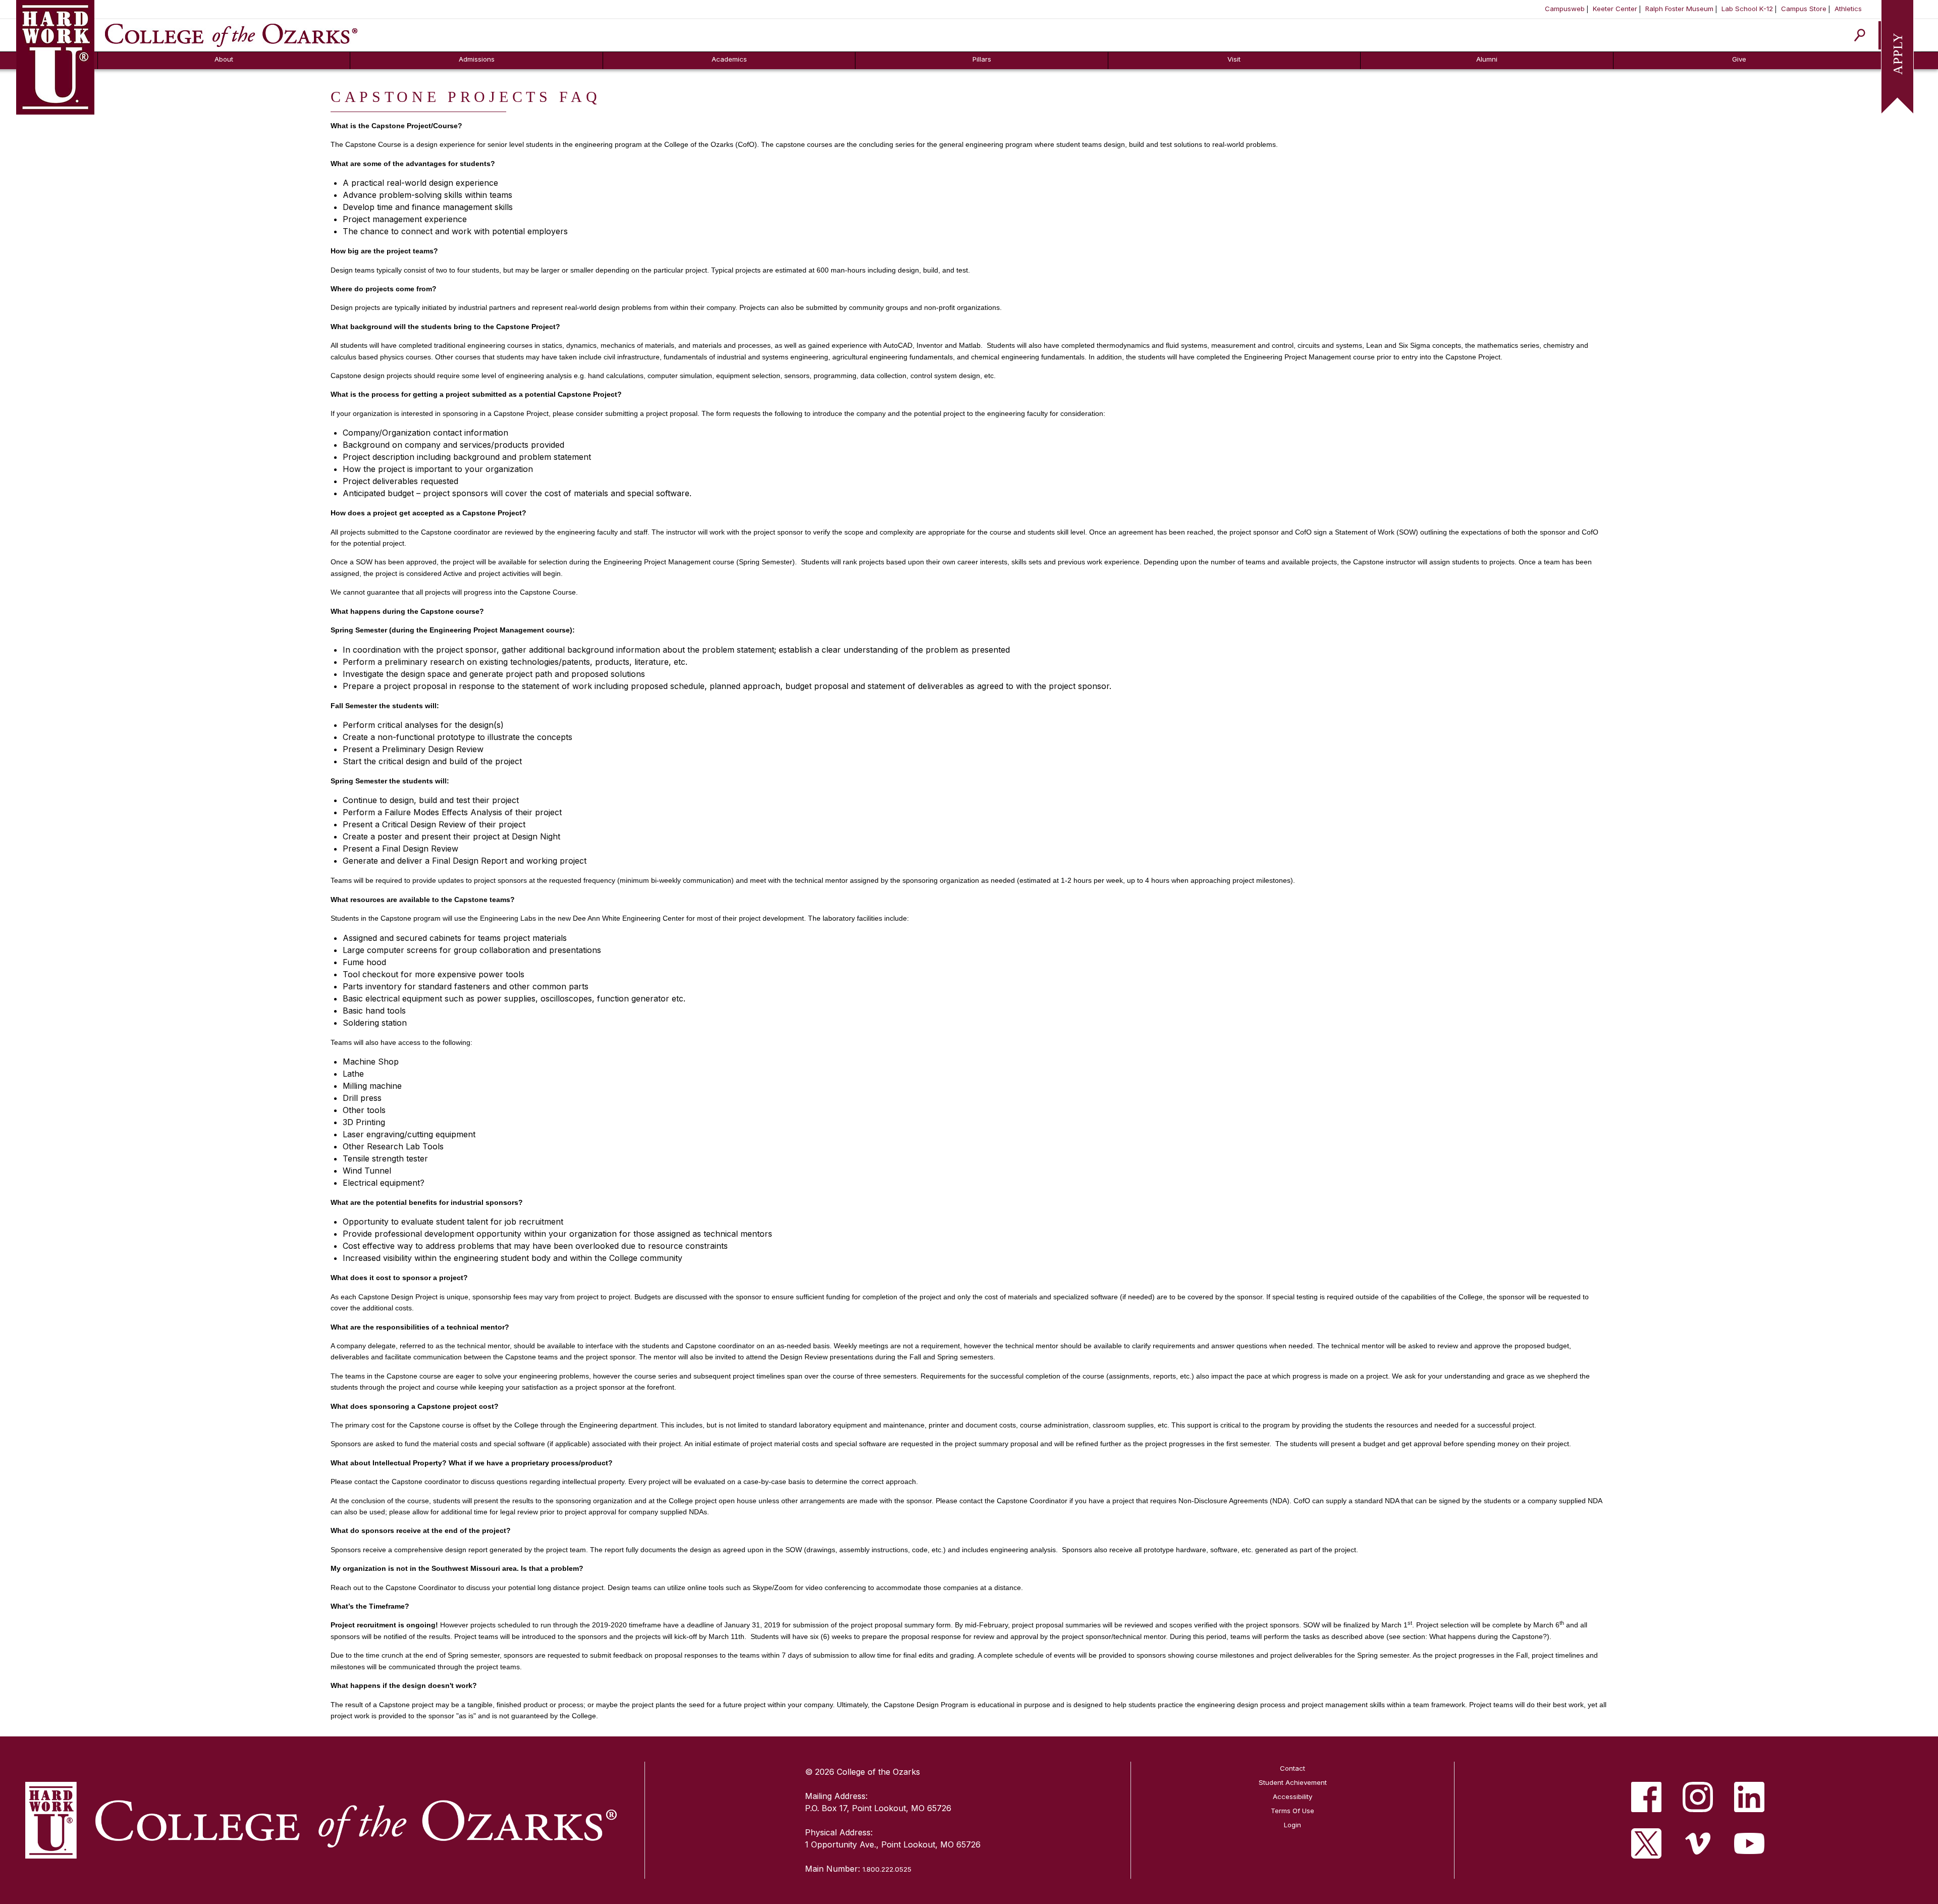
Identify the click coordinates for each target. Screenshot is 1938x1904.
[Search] (1860, 35)
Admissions (477, 59)
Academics (729, 59)
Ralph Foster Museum (1679, 9)
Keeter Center (1615, 9)
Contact (1293, 1768)
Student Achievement (1293, 1782)
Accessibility (1293, 1796)
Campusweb (1565, 9)
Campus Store (1804, 9)
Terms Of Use (1293, 1811)
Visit (1234, 59)
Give (1739, 59)
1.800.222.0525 (887, 1869)
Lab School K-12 (1747, 9)
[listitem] (1646, 1797)
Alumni (1487, 59)
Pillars (982, 59)
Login (1293, 1825)
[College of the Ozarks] (231, 34)
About (224, 59)
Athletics (1848, 9)
